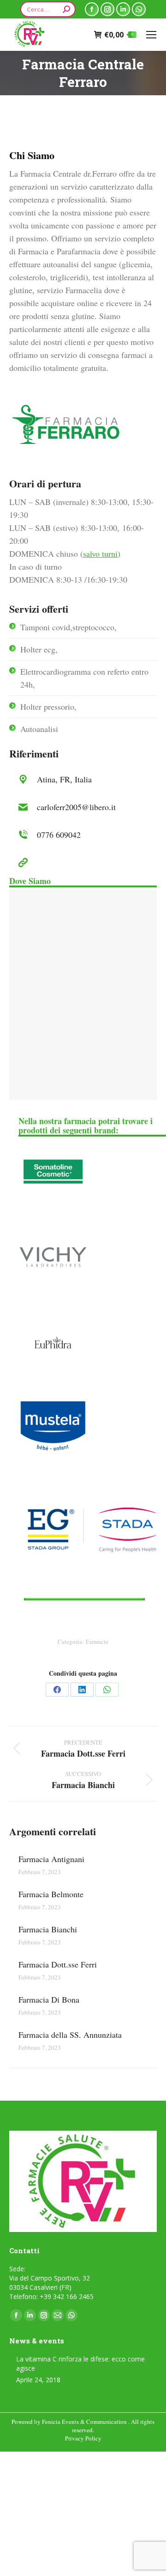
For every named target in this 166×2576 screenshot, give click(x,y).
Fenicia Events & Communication (85, 2422)
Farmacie (97, 1642)
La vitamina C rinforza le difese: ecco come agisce (80, 2364)
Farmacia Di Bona (49, 1999)
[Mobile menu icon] (151, 35)
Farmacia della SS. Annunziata (70, 2035)
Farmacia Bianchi (48, 1929)
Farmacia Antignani (51, 1859)
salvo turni (100, 553)
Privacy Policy (83, 2438)
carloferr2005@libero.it (76, 807)
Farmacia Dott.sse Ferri (58, 1964)
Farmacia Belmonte (51, 1894)
